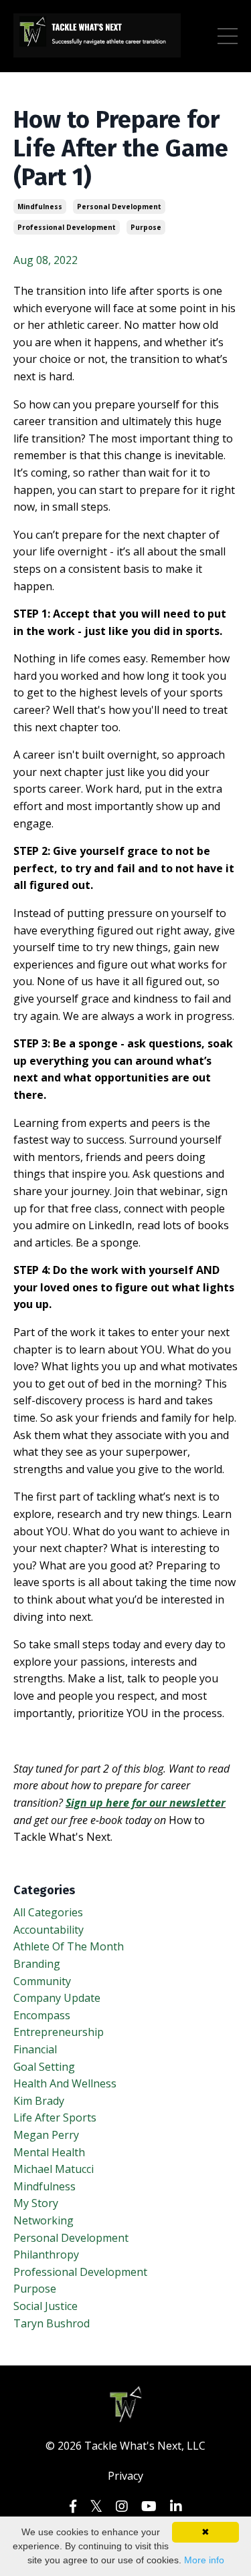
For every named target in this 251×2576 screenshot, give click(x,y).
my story (36, 2203)
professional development (67, 227)
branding (37, 1964)
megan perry (46, 2135)
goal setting (44, 2067)
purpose (146, 227)
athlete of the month (69, 1946)
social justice (46, 2306)
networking (44, 2220)
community (42, 1981)
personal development (119, 207)
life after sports (55, 2117)
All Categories (48, 1912)
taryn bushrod (52, 2323)
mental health (49, 2152)
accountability (49, 1930)
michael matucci (54, 2169)
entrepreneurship (59, 2032)
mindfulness (40, 207)
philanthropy (46, 2255)
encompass (42, 2015)
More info (204, 2560)
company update (57, 1998)
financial (35, 2049)
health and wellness (65, 2083)
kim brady (39, 2101)
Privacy (125, 2476)
